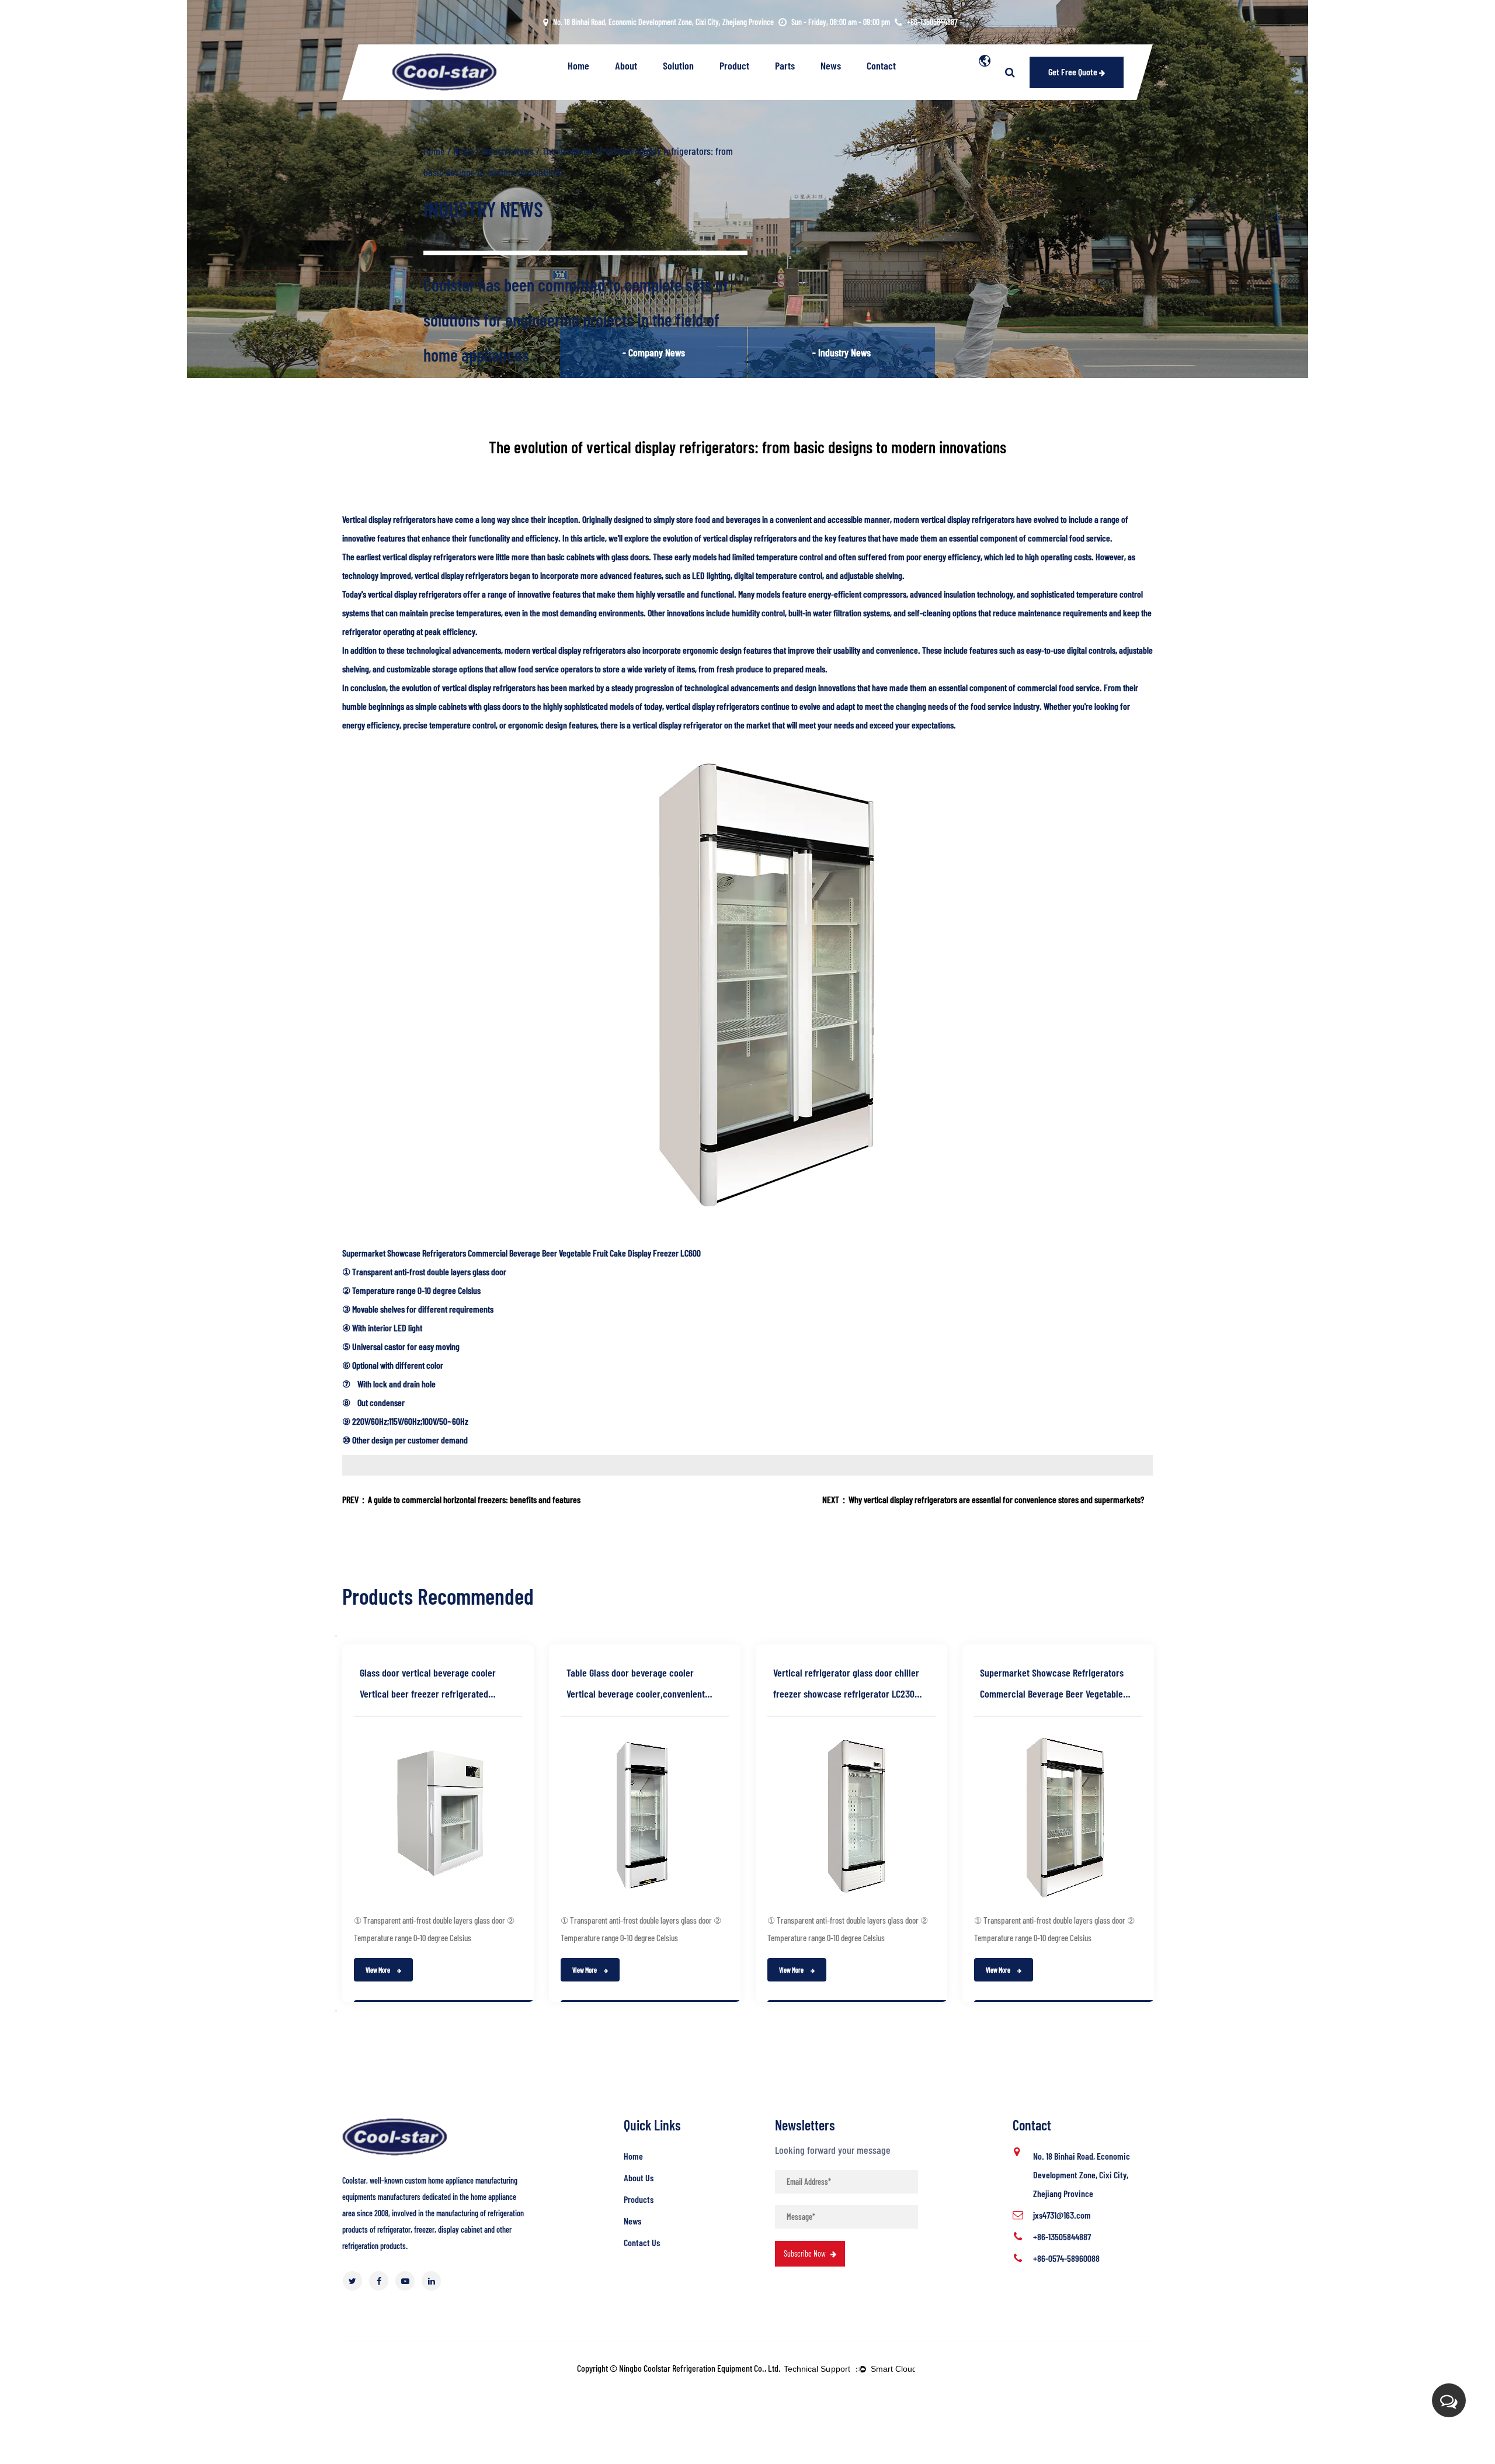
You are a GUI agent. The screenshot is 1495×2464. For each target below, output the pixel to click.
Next (336, 2011)
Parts (785, 65)
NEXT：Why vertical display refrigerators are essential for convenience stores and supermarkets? (983, 1499)
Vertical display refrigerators (389, 519)
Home (578, 65)
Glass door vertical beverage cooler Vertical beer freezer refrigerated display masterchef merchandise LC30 (432, 1685)
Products (639, 2199)
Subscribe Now (806, 2253)
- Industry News (842, 352)
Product (734, 65)
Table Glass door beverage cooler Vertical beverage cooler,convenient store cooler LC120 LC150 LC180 (636, 1685)
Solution (678, 65)
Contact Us (642, 2242)
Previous (336, 1636)
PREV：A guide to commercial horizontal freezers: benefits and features (461, 1499)
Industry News (507, 151)
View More (378, 1970)
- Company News (654, 352)
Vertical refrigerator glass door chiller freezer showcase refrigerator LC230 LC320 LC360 (846, 1685)
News (831, 65)
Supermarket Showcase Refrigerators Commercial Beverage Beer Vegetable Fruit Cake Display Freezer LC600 (521, 1253)
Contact (881, 65)
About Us (639, 2177)
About (626, 65)
